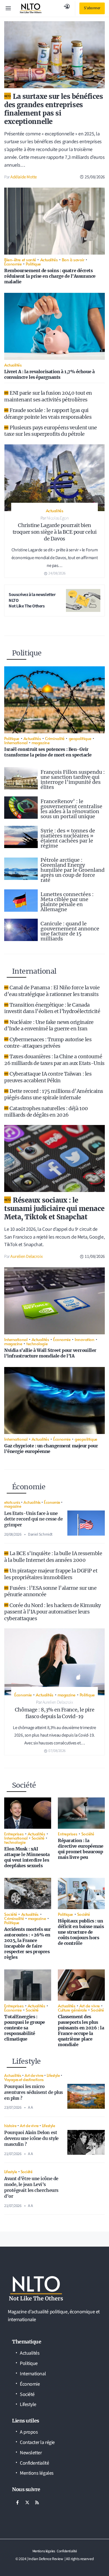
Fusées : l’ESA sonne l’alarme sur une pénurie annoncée (50, 1591)
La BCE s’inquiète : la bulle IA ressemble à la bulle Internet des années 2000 (53, 1557)
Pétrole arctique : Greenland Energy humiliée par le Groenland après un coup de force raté (73, 870)
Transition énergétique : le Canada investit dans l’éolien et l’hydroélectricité (52, 1008)
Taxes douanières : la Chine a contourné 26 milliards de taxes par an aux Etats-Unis (54, 1060)
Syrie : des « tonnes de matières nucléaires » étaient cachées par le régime (68, 838)
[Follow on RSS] (37, 2503)
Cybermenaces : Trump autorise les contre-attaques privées (48, 1043)
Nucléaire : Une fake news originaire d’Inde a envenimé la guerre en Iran (49, 1025)
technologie (37, 1343)
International (16, 742)
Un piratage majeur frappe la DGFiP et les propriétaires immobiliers (51, 1574)
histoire (10, 2125)
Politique (33, 264)
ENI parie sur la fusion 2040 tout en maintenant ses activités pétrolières (48, 396)
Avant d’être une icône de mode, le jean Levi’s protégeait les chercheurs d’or (31, 2187)
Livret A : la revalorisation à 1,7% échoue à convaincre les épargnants (49, 374)
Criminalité (55, 738)
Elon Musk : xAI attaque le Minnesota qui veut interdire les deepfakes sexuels (27, 1857)
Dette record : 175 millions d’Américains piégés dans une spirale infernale (54, 1094)
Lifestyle (53, 2075)
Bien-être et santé (20, 259)
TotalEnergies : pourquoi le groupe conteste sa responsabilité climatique (25, 2028)
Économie (13, 264)
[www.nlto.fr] (31, 8)
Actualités (49, 259)
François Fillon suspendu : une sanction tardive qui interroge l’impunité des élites (73, 780)
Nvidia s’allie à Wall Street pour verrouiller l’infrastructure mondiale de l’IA (50, 1353)
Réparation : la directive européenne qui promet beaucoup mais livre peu (81, 1849)
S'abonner (92, 8)
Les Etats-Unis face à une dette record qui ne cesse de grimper (33, 1519)
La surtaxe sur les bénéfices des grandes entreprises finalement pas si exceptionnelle (54, 109)
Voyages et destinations (24, 2079)
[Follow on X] (27, 2503)
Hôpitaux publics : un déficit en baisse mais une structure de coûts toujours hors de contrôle (81, 1932)
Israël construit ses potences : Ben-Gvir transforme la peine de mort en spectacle (48, 752)
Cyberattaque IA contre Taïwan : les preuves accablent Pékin (48, 1077)
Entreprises (14, 1834)
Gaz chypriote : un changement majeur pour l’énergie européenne (51, 1449)
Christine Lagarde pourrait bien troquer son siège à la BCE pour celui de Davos (54, 532)
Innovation (85, 1339)
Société (38, 1838)
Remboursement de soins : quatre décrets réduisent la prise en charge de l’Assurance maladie (50, 276)
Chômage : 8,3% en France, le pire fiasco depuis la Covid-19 (54, 1713)
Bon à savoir (73, 259)
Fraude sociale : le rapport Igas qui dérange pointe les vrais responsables (48, 413)
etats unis (12, 1502)
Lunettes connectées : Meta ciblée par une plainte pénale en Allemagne (67, 902)
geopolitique (80, 738)
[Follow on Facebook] (17, 2503)
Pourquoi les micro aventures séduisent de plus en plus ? (34, 2092)
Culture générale (72, 2010)
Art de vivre (90, 2006)
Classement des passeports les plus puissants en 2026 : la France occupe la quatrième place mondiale (81, 2031)
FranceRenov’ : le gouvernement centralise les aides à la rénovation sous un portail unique (71, 809)
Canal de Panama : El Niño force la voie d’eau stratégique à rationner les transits (52, 991)
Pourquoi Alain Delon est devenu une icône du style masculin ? (31, 2138)
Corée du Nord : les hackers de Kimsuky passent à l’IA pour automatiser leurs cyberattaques (53, 1612)
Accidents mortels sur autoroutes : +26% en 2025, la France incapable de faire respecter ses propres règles (28, 1943)
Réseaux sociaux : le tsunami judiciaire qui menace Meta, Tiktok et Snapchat (54, 1209)
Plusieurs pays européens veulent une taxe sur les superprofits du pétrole (51, 431)
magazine (41, 742)
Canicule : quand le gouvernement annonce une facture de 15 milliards (70, 931)
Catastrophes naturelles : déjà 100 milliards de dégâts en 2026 (46, 1112)
